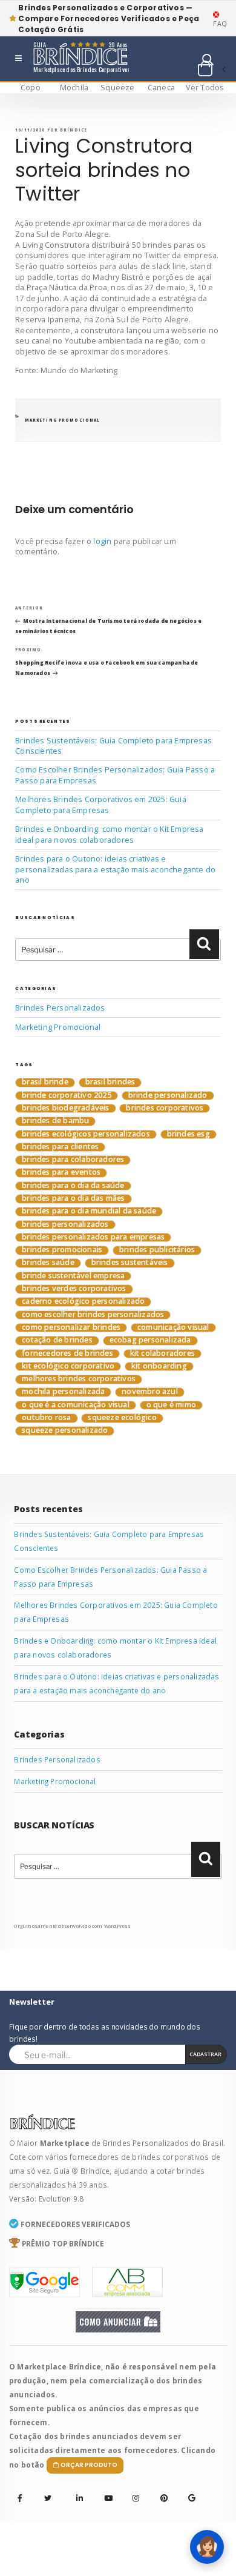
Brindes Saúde (48, 1263)
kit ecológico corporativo (68, 1366)
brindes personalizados (65, 1225)
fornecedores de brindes (67, 1354)
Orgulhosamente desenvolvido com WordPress (72, 1926)
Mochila (74, 88)
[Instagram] (133, 2490)
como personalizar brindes (71, 1328)
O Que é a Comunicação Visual (76, 1405)
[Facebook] (20, 2498)
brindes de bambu (55, 1121)
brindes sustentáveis (130, 1263)
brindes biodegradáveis (65, 1108)
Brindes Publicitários (157, 1250)
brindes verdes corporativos (74, 1289)
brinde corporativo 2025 (67, 1096)
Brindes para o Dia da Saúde (73, 1186)
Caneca (161, 88)
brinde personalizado (168, 1096)
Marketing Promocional (63, 420)
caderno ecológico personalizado (83, 1302)
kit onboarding (159, 1366)
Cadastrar (205, 2054)
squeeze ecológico (122, 1418)
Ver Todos (205, 88)
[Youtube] (104, 2490)
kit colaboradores (162, 1354)
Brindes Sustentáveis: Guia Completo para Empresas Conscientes (113, 746)
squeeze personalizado (65, 1431)
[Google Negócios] (188, 2490)
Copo (31, 88)
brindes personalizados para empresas (93, 1237)
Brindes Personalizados (60, 1008)
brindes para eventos (61, 1173)
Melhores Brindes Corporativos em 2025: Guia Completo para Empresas (101, 805)
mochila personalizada (63, 1392)
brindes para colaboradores (73, 1160)
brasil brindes (110, 1082)
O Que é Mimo (171, 1405)
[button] (211, 70)
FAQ (220, 23)
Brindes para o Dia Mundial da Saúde (89, 1211)
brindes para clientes (60, 1147)
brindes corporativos (165, 1108)
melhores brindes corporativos (79, 1379)
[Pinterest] (160, 2490)
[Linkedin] (76, 2490)
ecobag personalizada (150, 1340)
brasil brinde (45, 1082)
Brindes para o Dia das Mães (73, 1199)
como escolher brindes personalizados (93, 1315)
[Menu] (18, 59)
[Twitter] (48, 2498)
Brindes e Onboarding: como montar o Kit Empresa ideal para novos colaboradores (109, 835)
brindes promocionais (62, 1250)
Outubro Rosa (46, 1418)
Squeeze (117, 88)
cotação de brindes (57, 1340)
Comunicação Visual (173, 1328)
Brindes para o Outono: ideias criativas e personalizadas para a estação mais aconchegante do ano (115, 869)
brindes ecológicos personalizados (86, 1134)
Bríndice (74, 130)
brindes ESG (188, 1134)
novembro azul (150, 1392)
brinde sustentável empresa (73, 1276)
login (102, 541)
